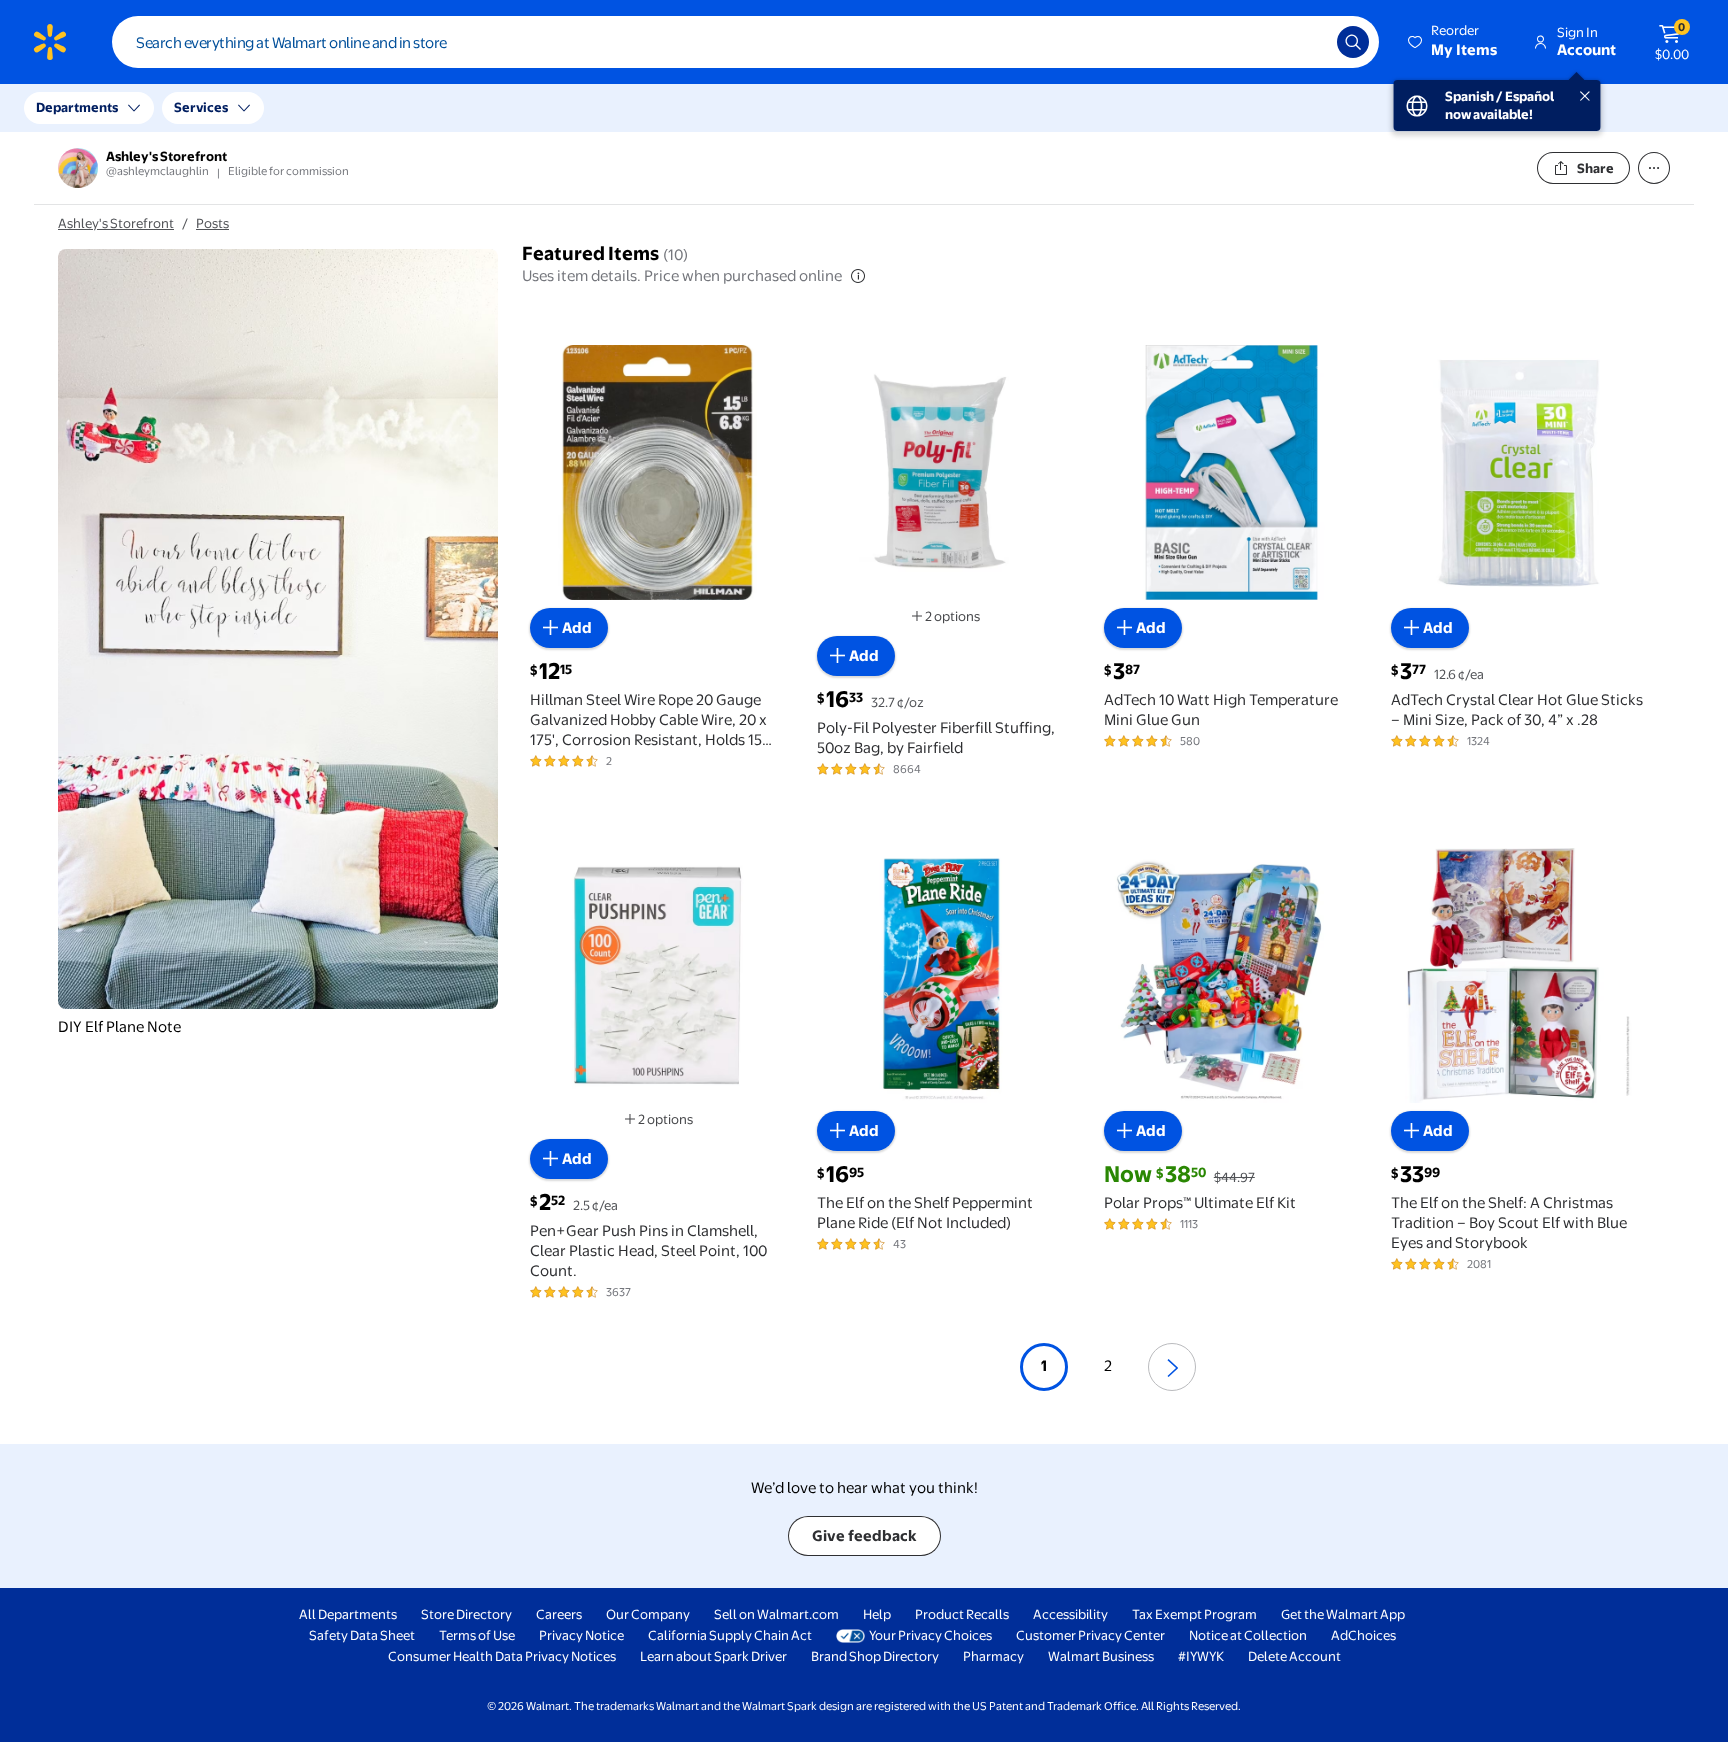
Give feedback (864, 1535)
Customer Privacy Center (1090, 1635)
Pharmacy (993, 1656)
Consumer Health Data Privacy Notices (502, 1656)
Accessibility (1070, 1614)
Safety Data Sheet (362, 1635)
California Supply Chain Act (730, 1635)
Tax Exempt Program (1194, 1614)
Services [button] (201, 107)
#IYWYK (1201, 1656)
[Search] (1353, 42)
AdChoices (1363, 1635)
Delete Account (1294, 1656)
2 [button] (1108, 1365)
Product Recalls (962, 1614)
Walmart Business (1101, 1656)
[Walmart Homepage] (50, 42)
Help (877, 1614)
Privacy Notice (581, 1635)
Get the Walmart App (1343, 1614)
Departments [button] (77, 107)
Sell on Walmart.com (776, 1614)
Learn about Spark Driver (713, 1656)
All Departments (348, 1614)
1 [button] (1044, 1365)
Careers (559, 1614)
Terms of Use (477, 1635)
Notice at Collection (1248, 1635)
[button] (1454, 42)
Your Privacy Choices (930, 1635)
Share (1595, 168)
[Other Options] (1654, 168)
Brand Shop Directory (875, 1656)
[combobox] (745, 42)
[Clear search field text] (1307, 42)
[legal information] (858, 276)
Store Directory (466, 1614)
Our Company (648, 1614)
